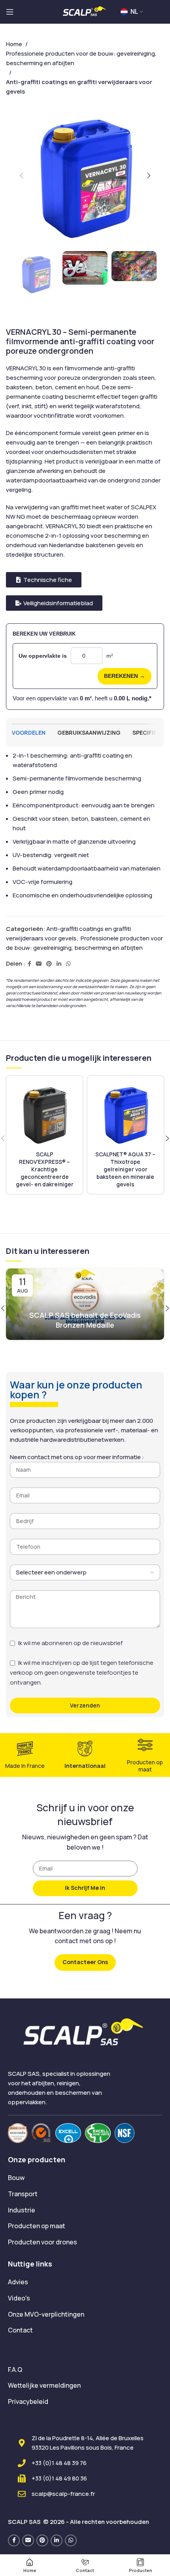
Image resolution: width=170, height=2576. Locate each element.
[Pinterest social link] (49, 964)
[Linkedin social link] (59, 964)
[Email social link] (39, 964)
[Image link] (18, 2132)
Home (14, 44)
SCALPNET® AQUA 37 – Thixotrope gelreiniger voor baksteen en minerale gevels (125, 1169)
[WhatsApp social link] (68, 964)
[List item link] (85, 2178)
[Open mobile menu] (10, 12)
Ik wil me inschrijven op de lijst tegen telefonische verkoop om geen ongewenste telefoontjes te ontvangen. (82, 1673)
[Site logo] (85, 11)
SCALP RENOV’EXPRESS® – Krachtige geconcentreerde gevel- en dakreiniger (45, 1169)
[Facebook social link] (29, 964)
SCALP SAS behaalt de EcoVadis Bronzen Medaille (85, 1320)
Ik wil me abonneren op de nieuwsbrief (70, 1643)
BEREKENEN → (125, 676)
